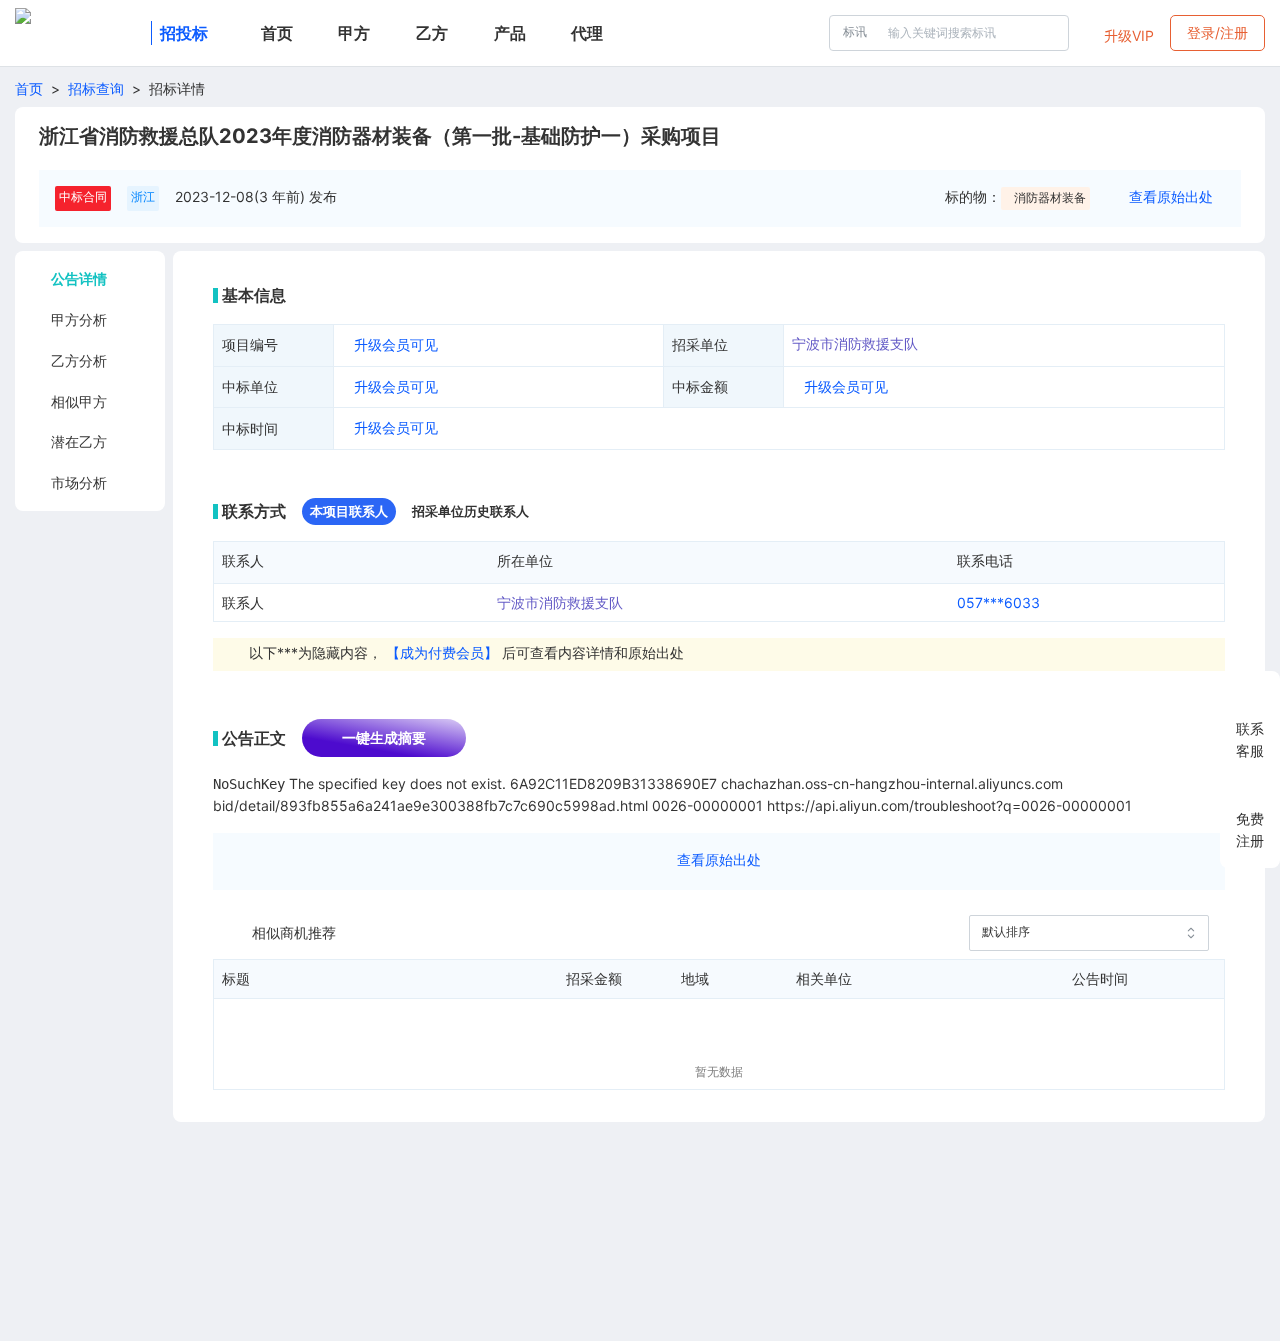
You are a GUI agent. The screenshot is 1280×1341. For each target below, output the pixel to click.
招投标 (184, 33)
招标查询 (96, 88)
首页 (29, 88)
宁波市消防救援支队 (855, 343)
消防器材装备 (1050, 197)
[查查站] (79, 33)
